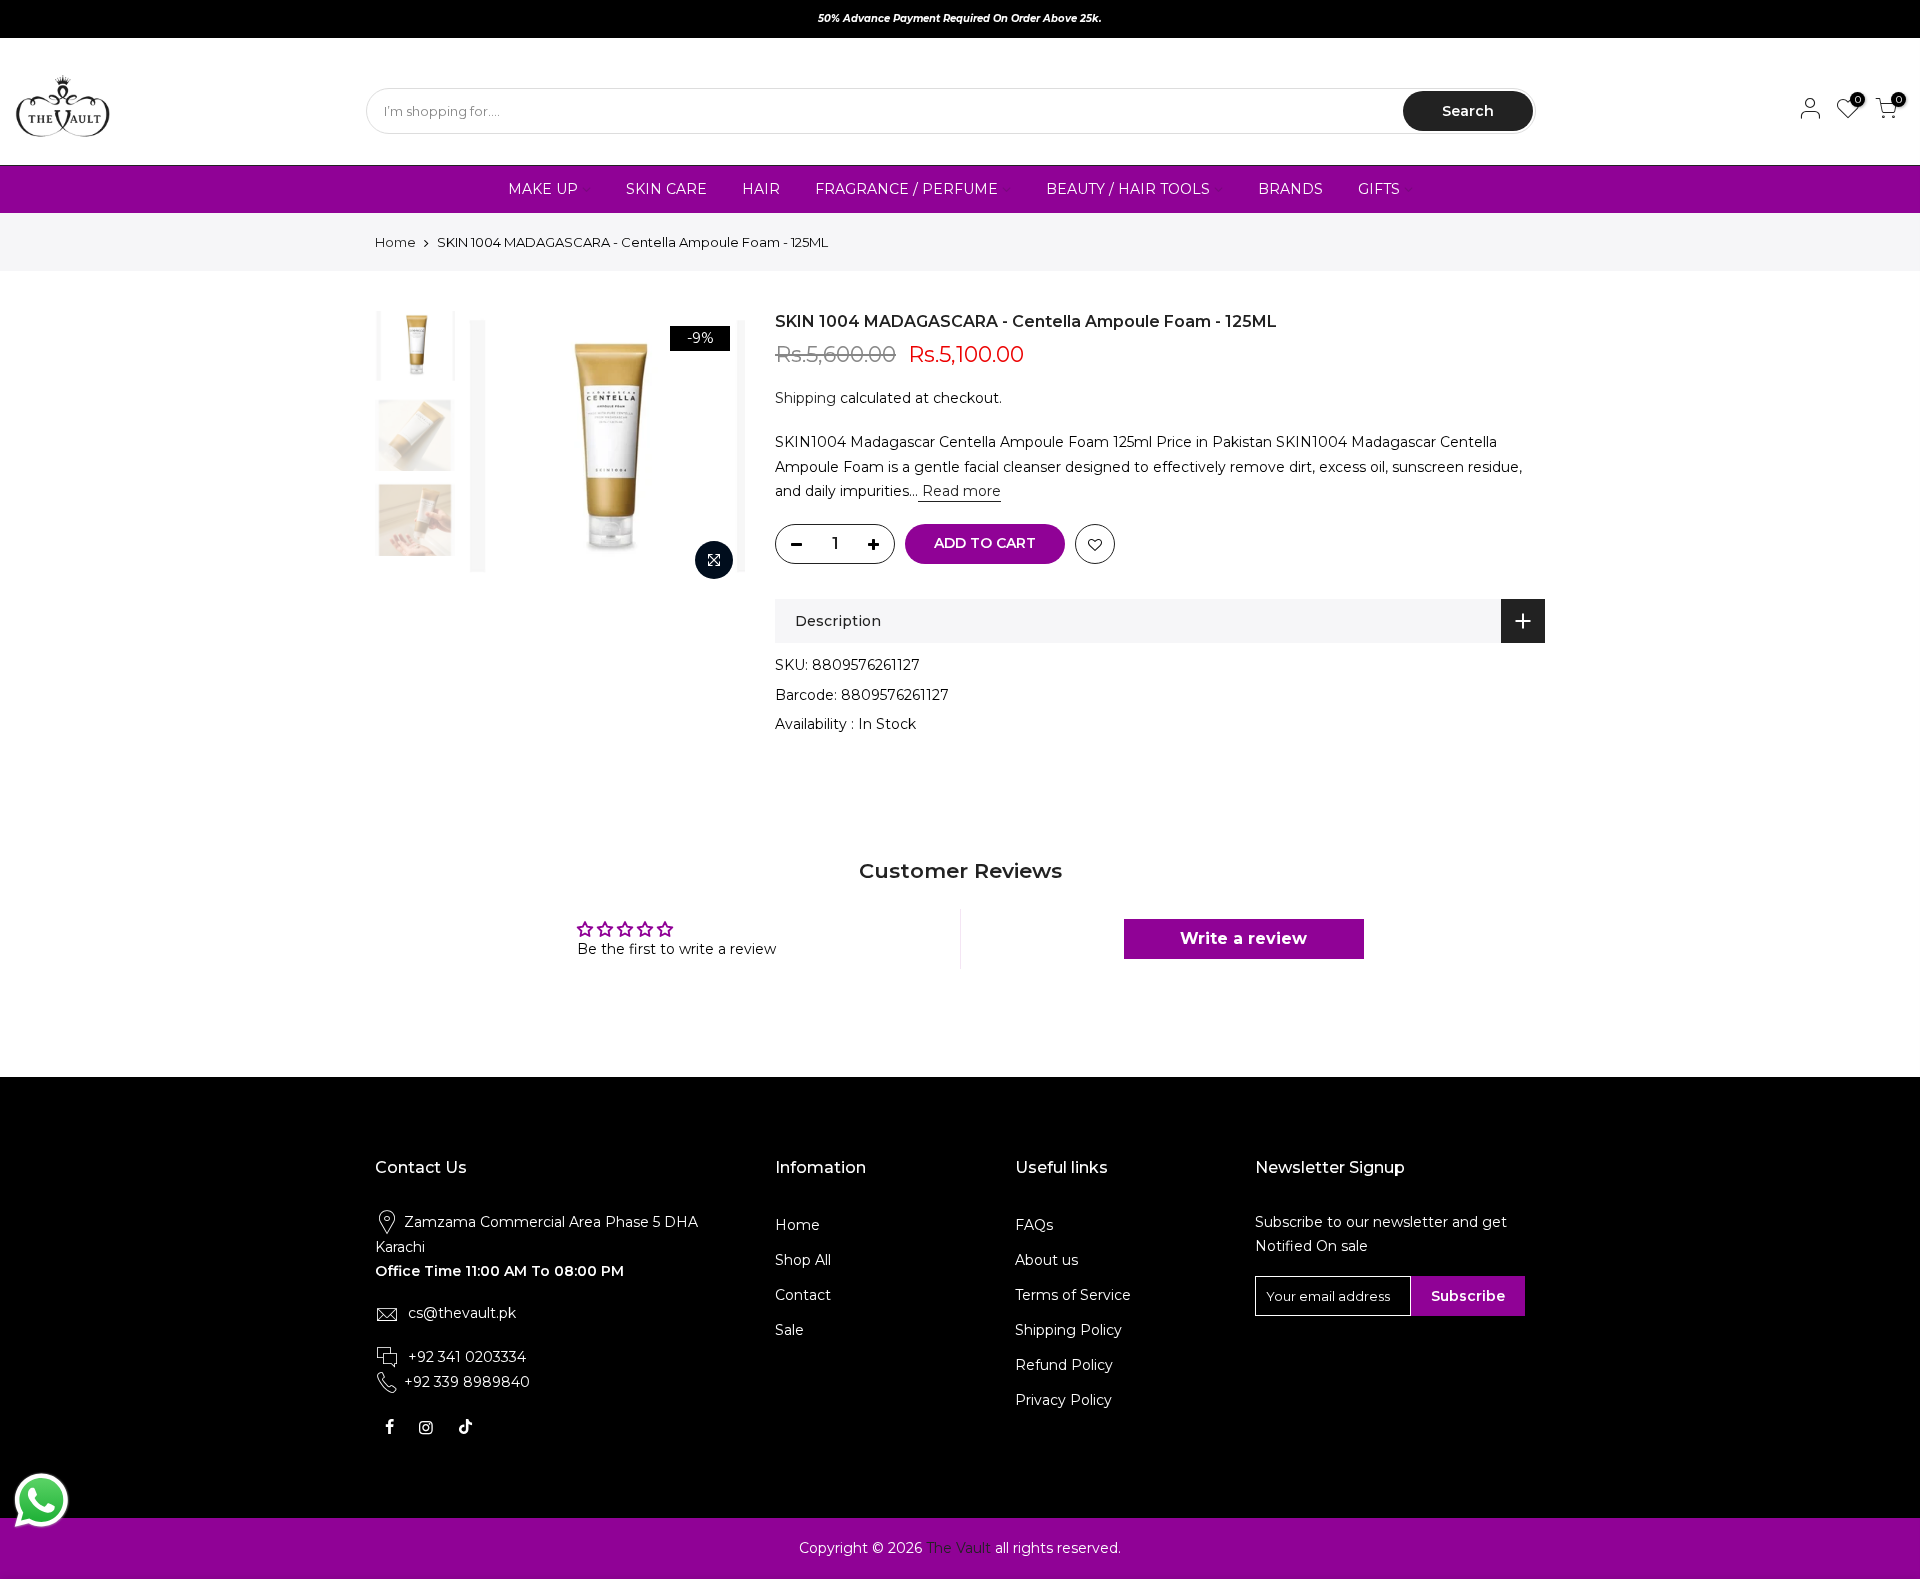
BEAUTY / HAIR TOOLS (1128, 189)
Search (1468, 111)
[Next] (710, 451)
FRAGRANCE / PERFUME (906, 189)
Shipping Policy (1068, 1330)
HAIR (761, 189)
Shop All (803, 1260)
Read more (959, 491)
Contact (803, 1295)
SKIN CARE (666, 189)
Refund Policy (1064, 1365)
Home (395, 242)
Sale (789, 1330)
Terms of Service (1073, 1295)
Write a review (1243, 938)
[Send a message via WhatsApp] (41, 1500)
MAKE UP (543, 189)
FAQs (1034, 1225)
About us (1046, 1260)
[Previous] (500, 451)
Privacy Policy (1063, 1400)
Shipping (805, 398)
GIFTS (1379, 189)
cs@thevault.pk (462, 1313)
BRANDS (1290, 189)
